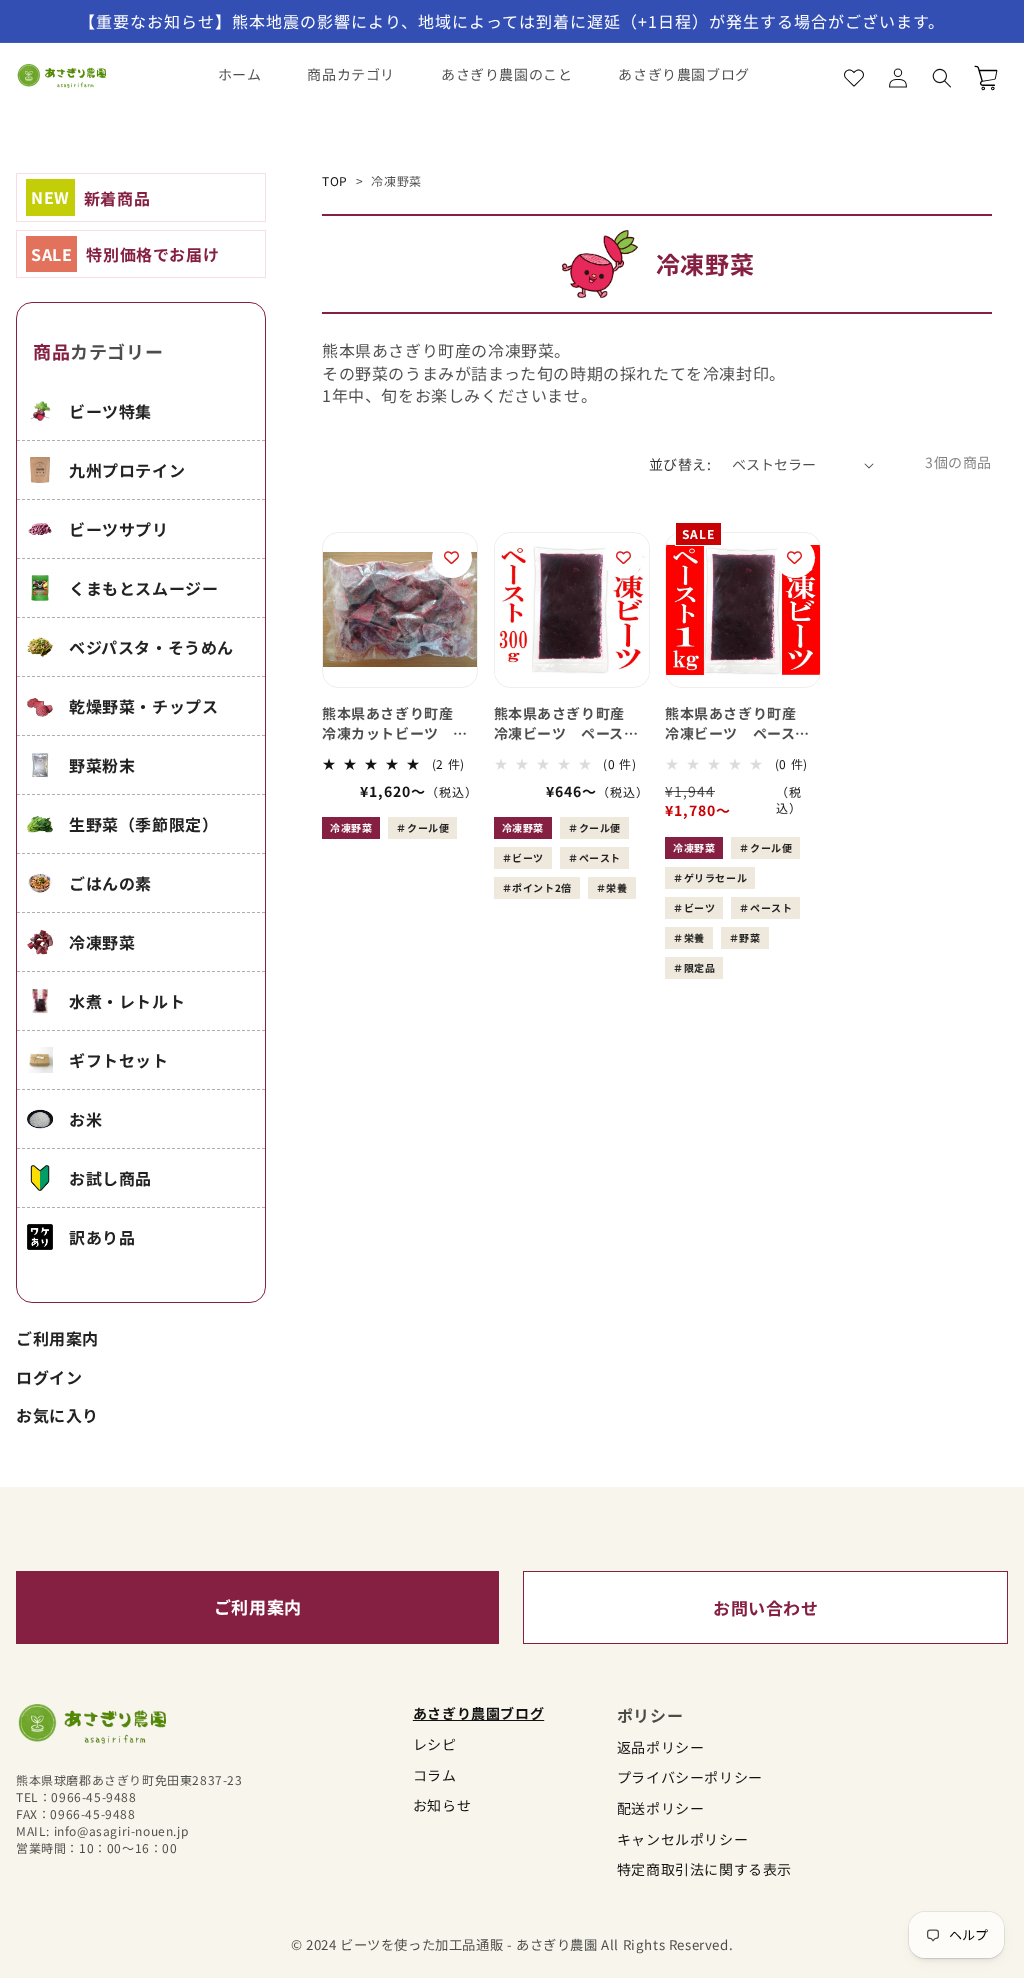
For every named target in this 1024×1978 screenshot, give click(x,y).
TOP (335, 180)
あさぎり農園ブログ (478, 1713)
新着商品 (90, 197)
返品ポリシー (661, 1747)
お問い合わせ (766, 1607)
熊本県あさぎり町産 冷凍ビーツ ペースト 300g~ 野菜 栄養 (572, 723)
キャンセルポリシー (682, 1839)
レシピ (435, 1744)
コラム (435, 1775)
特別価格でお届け (125, 254)
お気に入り (57, 1415)
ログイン (49, 1377)
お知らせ (442, 1805)
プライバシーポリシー (690, 1777)
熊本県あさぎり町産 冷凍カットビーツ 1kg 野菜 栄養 (395, 723)
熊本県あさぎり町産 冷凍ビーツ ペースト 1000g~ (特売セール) (743, 723)
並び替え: (680, 464)
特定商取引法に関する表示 (704, 1869)
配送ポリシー (661, 1808)
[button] (942, 78)
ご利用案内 (57, 1338)
